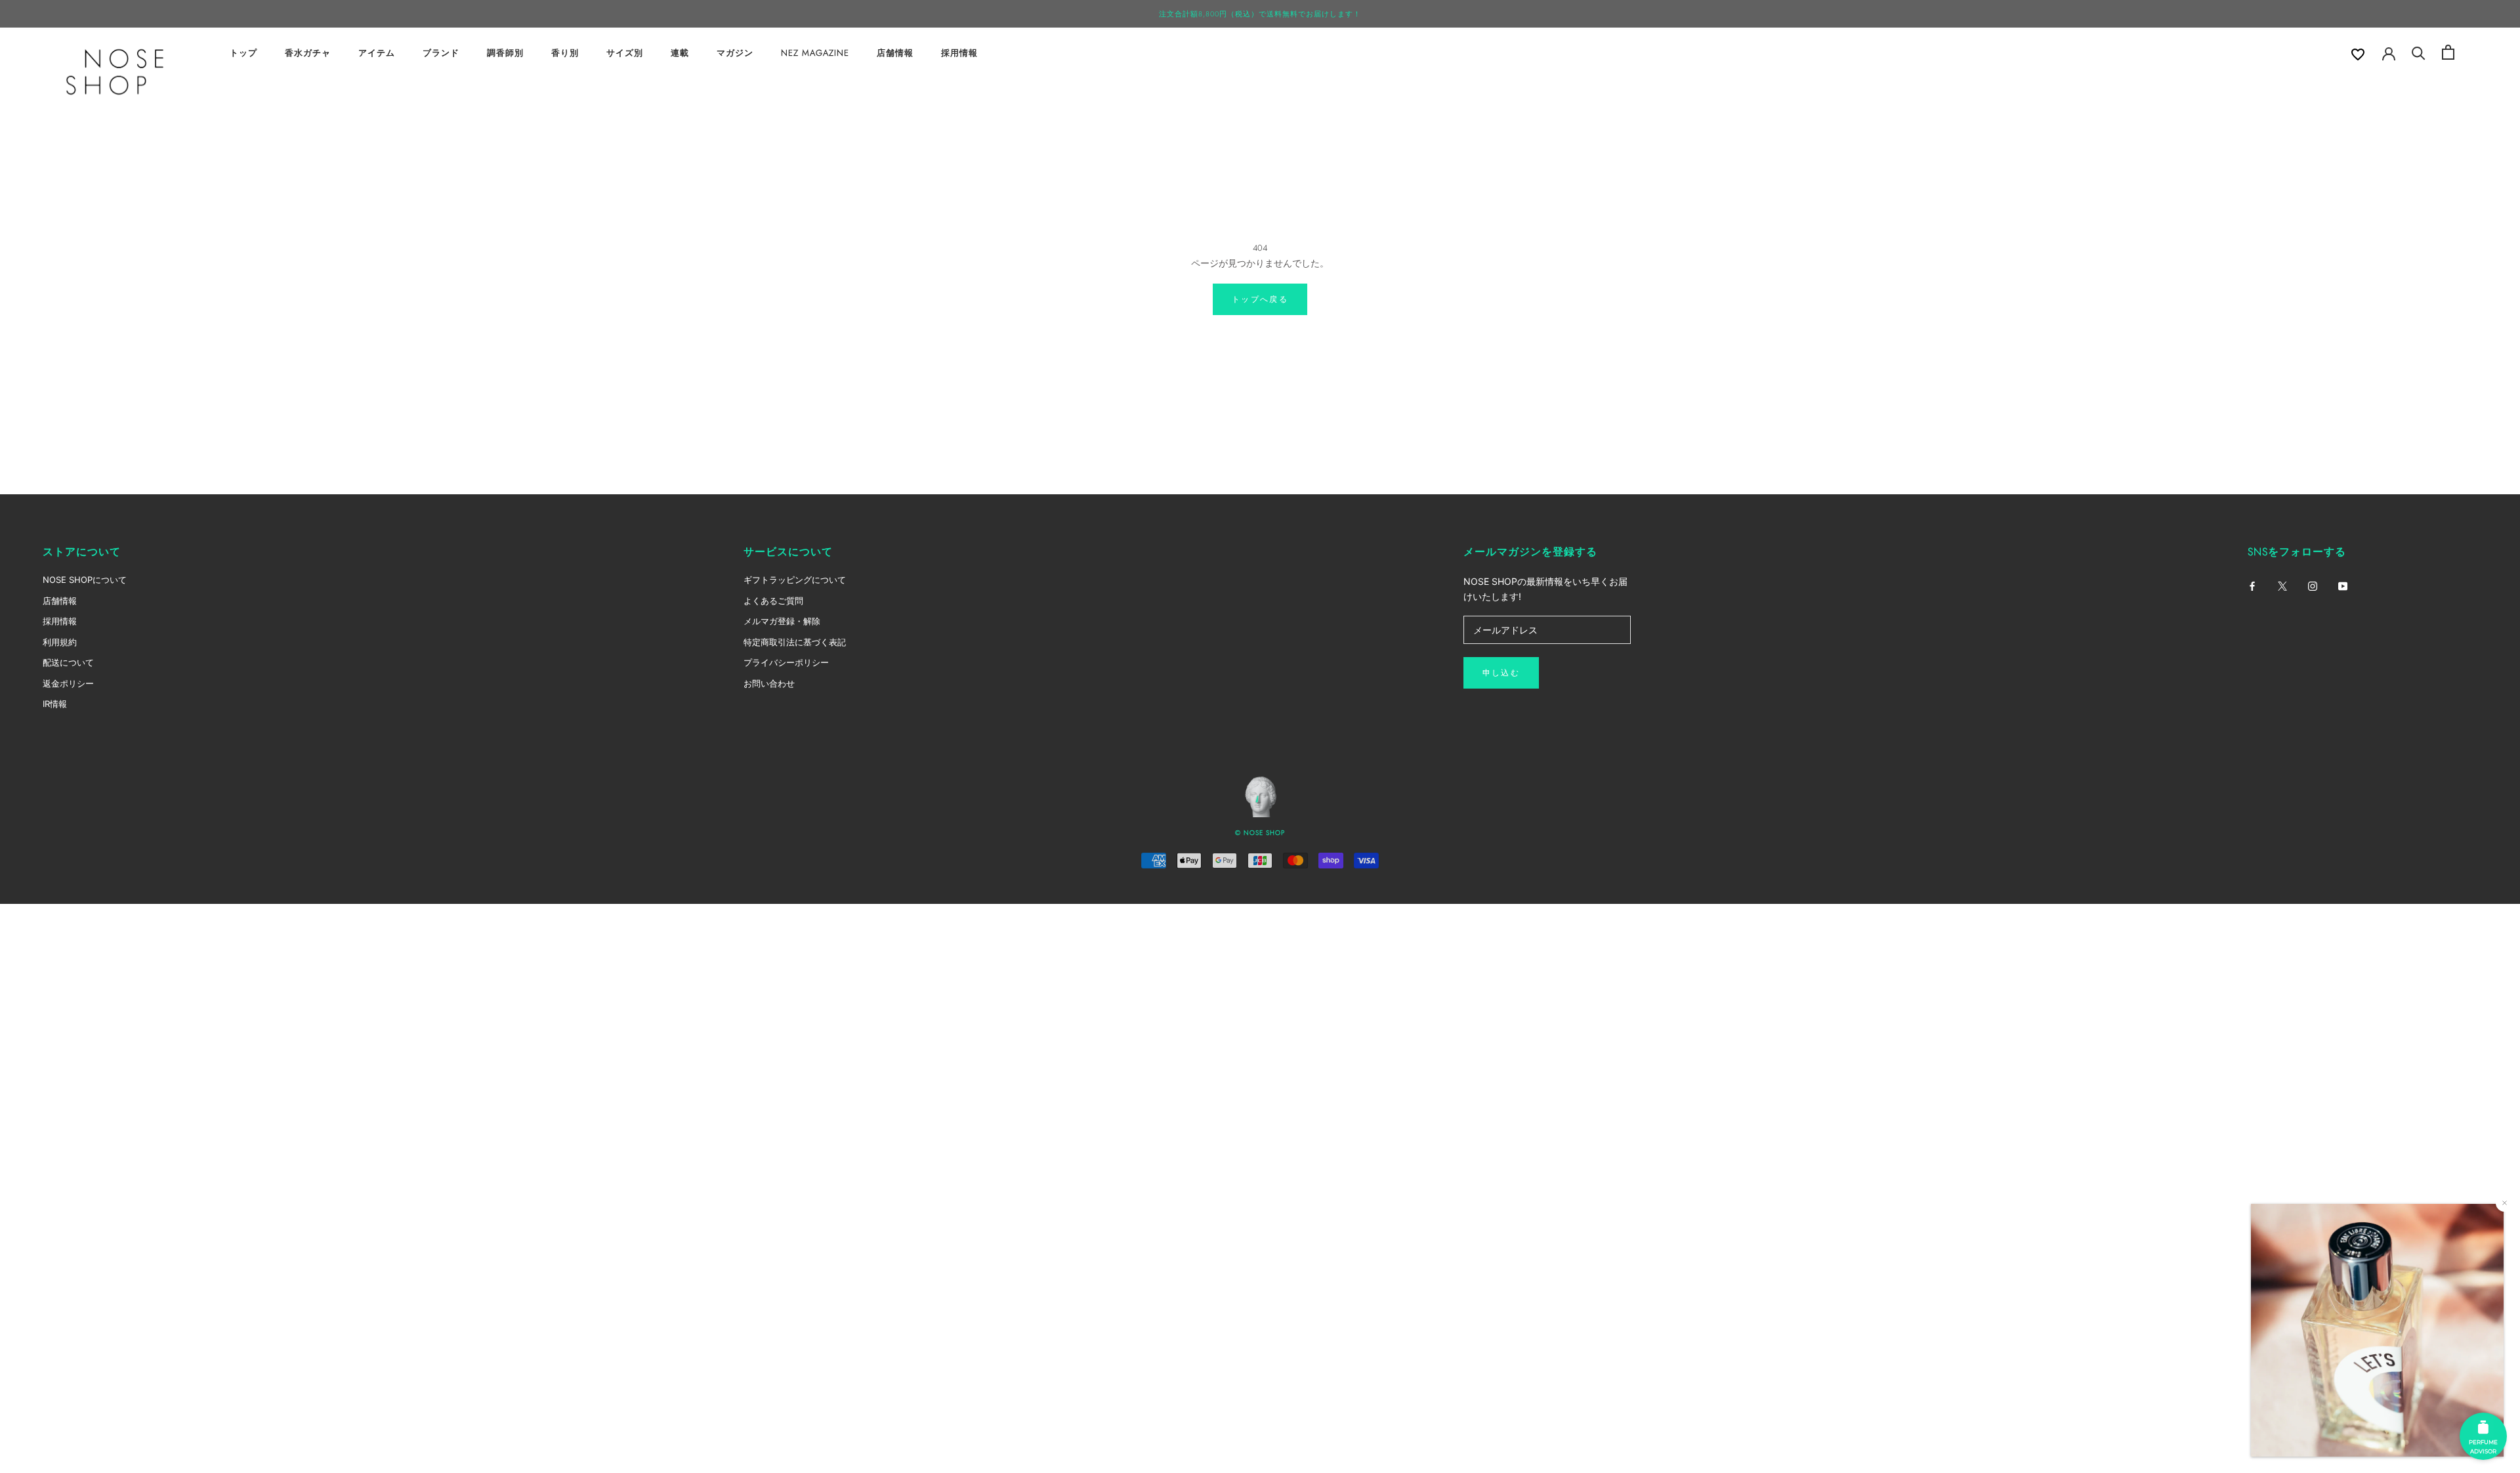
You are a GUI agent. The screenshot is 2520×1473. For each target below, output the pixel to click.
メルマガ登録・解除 (782, 621)
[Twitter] (2282, 585)
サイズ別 (625, 53)
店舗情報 (895, 53)
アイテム (377, 53)
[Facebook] (2252, 585)
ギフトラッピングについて (795, 580)
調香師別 (505, 53)
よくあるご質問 (773, 601)
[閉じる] (2505, 1203)
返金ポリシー (68, 683)
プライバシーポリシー (786, 662)
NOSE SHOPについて (85, 580)
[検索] (2419, 52)
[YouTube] (2343, 585)
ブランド (441, 53)
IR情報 (55, 704)
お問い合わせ (769, 683)
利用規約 (60, 642)
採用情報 (959, 53)
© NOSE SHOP (1260, 833)
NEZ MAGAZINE (815, 53)
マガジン (735, 53)
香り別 (565, 53)
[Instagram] (2313, 585)
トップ (243, 53)
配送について (68, 662)
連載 (680, 53)
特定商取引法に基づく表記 (795, 642)
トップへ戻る (1260, 299)
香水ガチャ (308, 53)
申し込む (1501, 673)
